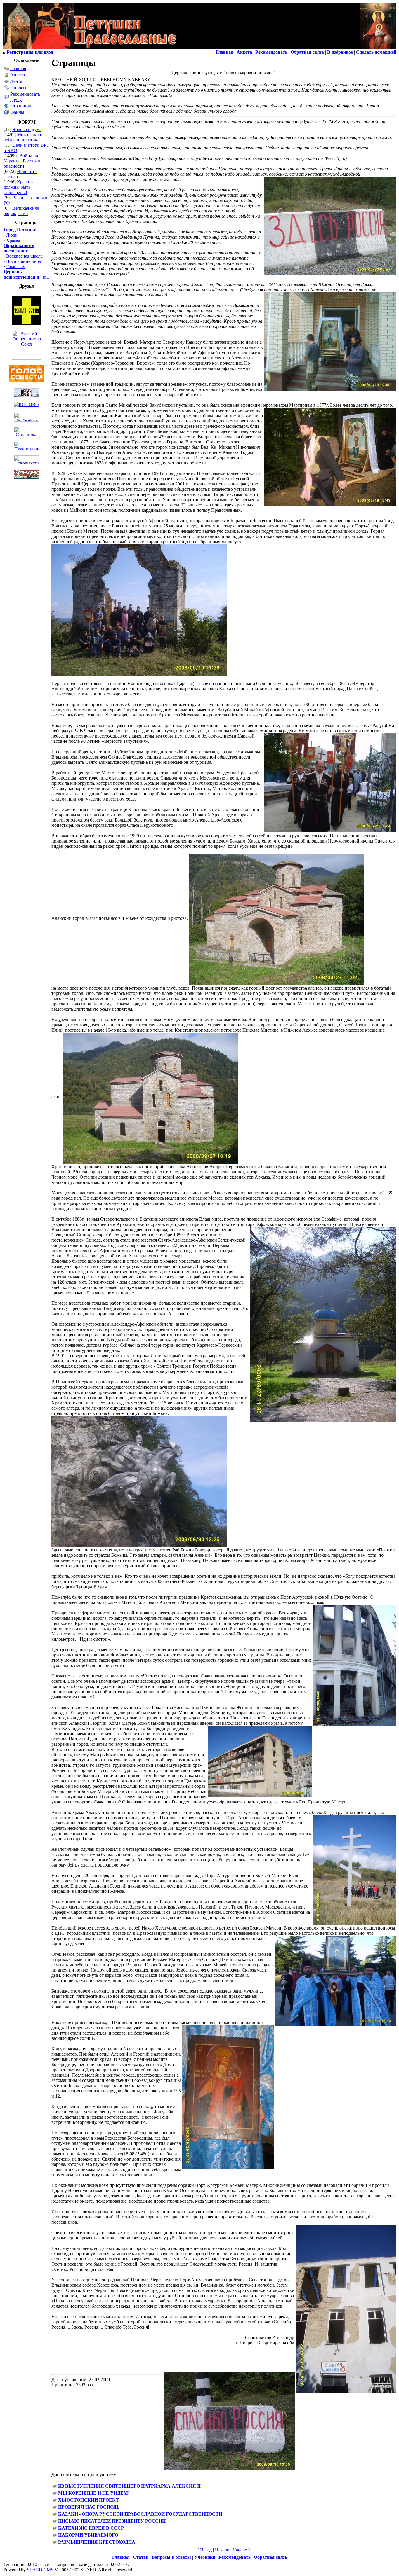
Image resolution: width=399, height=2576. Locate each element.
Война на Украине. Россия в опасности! (22, 161)
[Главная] (7, 69)
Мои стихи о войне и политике (23, 137)
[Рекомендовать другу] (7, 98)
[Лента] (7, 82)
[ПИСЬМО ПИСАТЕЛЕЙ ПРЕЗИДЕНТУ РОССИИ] (55, 2522)
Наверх (240, 2550)
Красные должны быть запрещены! (19, 187)
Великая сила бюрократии (21, 211)
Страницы (21, 106)
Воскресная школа (24, 256)
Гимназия (16, 266)
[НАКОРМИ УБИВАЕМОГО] (55, 2536)
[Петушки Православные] (90, 48)
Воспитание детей (24, 261)
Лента (16, 81)
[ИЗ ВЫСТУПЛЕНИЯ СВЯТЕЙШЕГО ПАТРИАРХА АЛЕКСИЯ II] (55, 2487)
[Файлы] (7, 113)
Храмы (13, 240)
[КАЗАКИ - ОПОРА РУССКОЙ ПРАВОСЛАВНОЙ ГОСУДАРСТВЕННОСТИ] (55, 2515)
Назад (206, 2550)
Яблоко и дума (27, 129)
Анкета (18, 75)
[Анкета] (7, 76)
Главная (18, 68)
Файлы (17, 112)
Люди (12, 235)
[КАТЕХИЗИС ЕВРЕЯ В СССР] (55, 2529)
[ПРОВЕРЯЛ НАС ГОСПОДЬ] (55, 2508)
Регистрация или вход (30, 52)
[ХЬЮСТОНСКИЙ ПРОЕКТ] (55, 2501)
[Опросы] (7, 89)
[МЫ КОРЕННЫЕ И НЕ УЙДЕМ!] (55, 2494)
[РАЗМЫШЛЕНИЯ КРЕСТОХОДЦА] (55, 2543)
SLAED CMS (40, 2570)
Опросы (18, 88)
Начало (222, 2550)
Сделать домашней (376, 52)
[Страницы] (7, 107)
